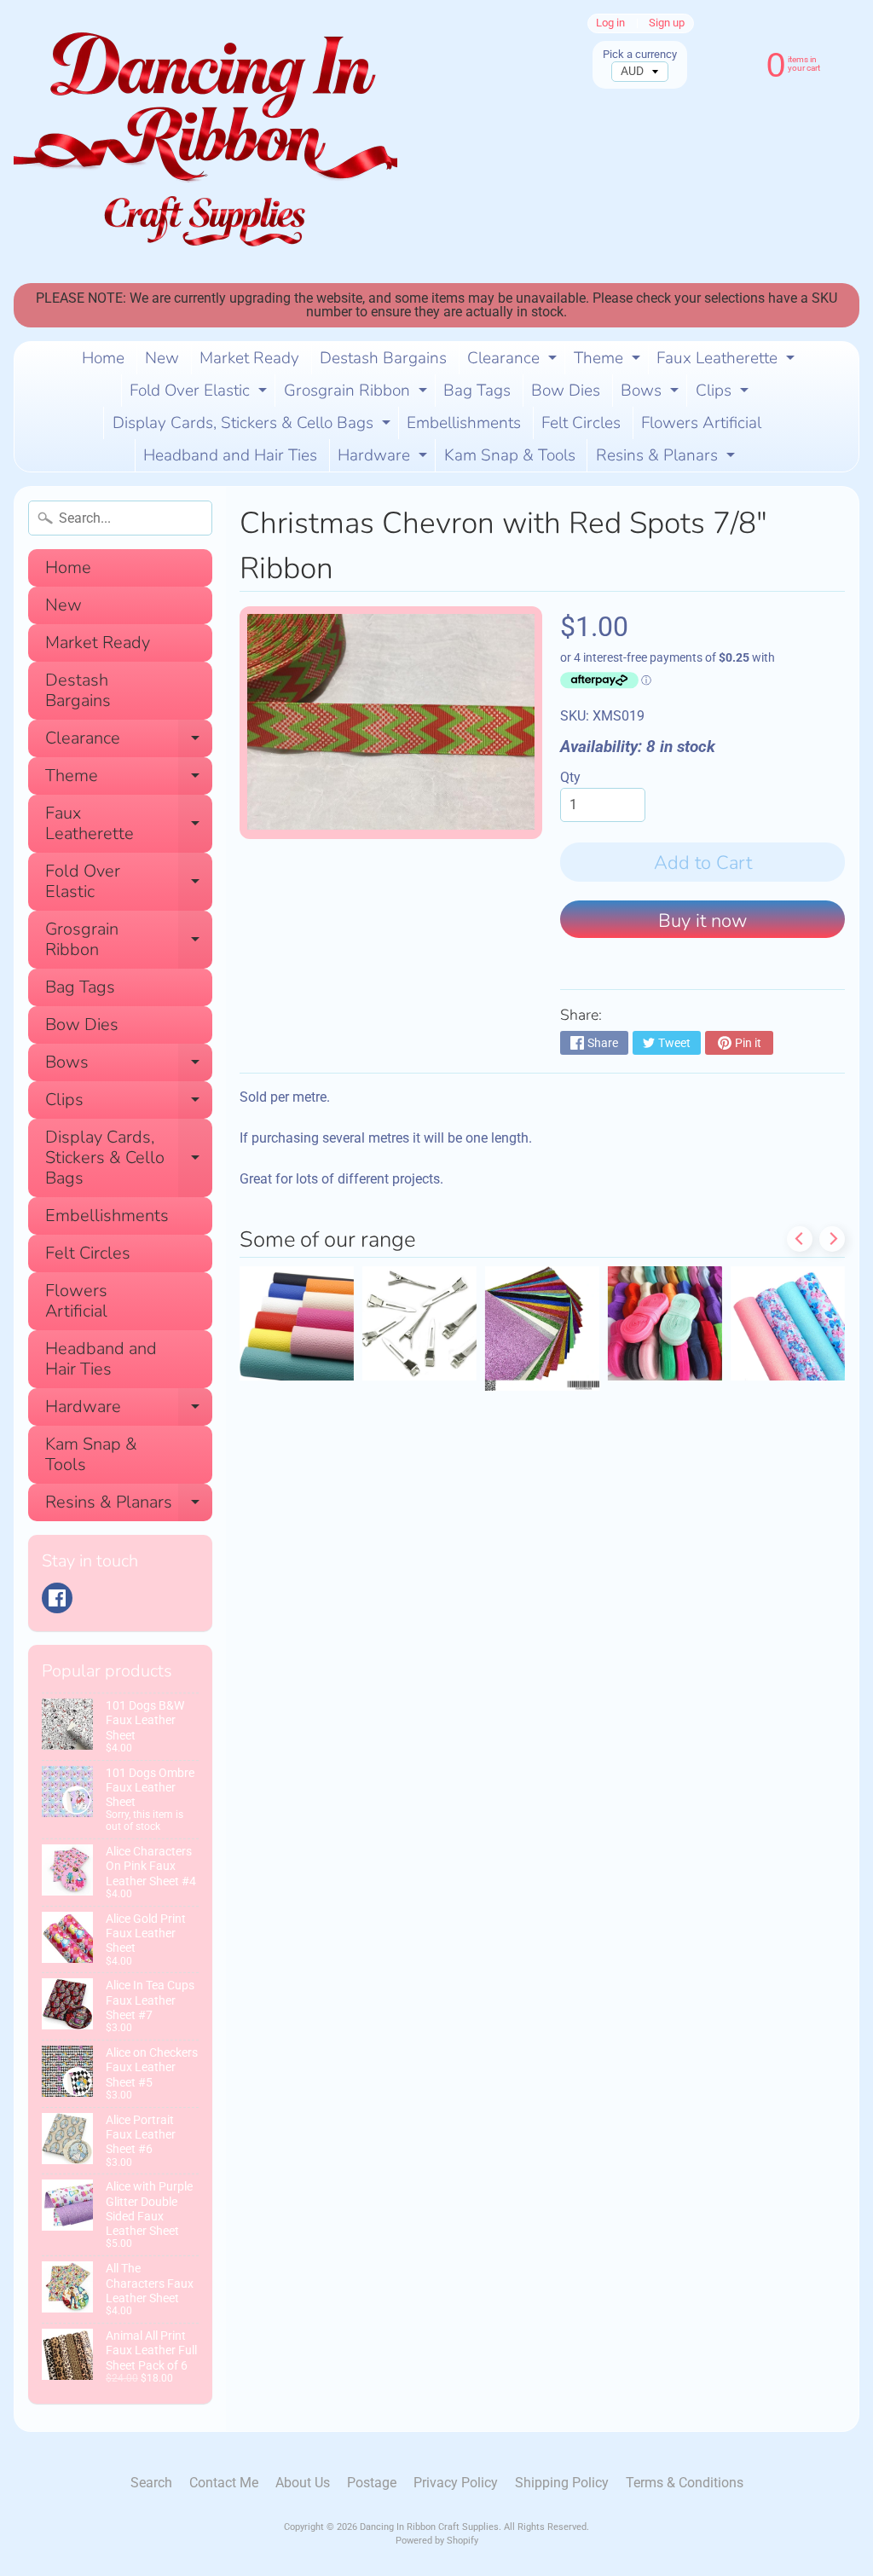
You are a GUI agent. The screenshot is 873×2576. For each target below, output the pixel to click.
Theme (609, 361)
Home (103, 358)
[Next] (832, 1239)
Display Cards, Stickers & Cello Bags (254, 425)
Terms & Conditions (685, 2483)
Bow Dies (566, 391)
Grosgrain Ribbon (358, 393)
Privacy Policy (456, 2483)
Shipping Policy (562, 2483)
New (162, 358)
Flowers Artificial (701, 423)
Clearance (514, 361)
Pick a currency (640, 54)
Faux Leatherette (728, 361)
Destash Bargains (383, 358)
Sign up (667, 23)
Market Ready (249, 358)
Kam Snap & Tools (510, 455)
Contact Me (224, 2483)
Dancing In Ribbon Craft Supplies (429, 2527)
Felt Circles (581, 423)
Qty (570, 777)
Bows (652, 393)
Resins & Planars (668, 458)
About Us (303, 2483)
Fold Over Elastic (200, 393)
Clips (724, 393)
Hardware (384, 458)
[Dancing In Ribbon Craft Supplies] (205, 142)
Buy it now (702, 921)
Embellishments (464, 423)
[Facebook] (57, 1598)
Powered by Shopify (437, 2541)
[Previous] (800, 1239)
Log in (610, 23)
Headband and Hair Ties (230, 455)
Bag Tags (477, 391)
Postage (372, 2483)
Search (151, 2483)
